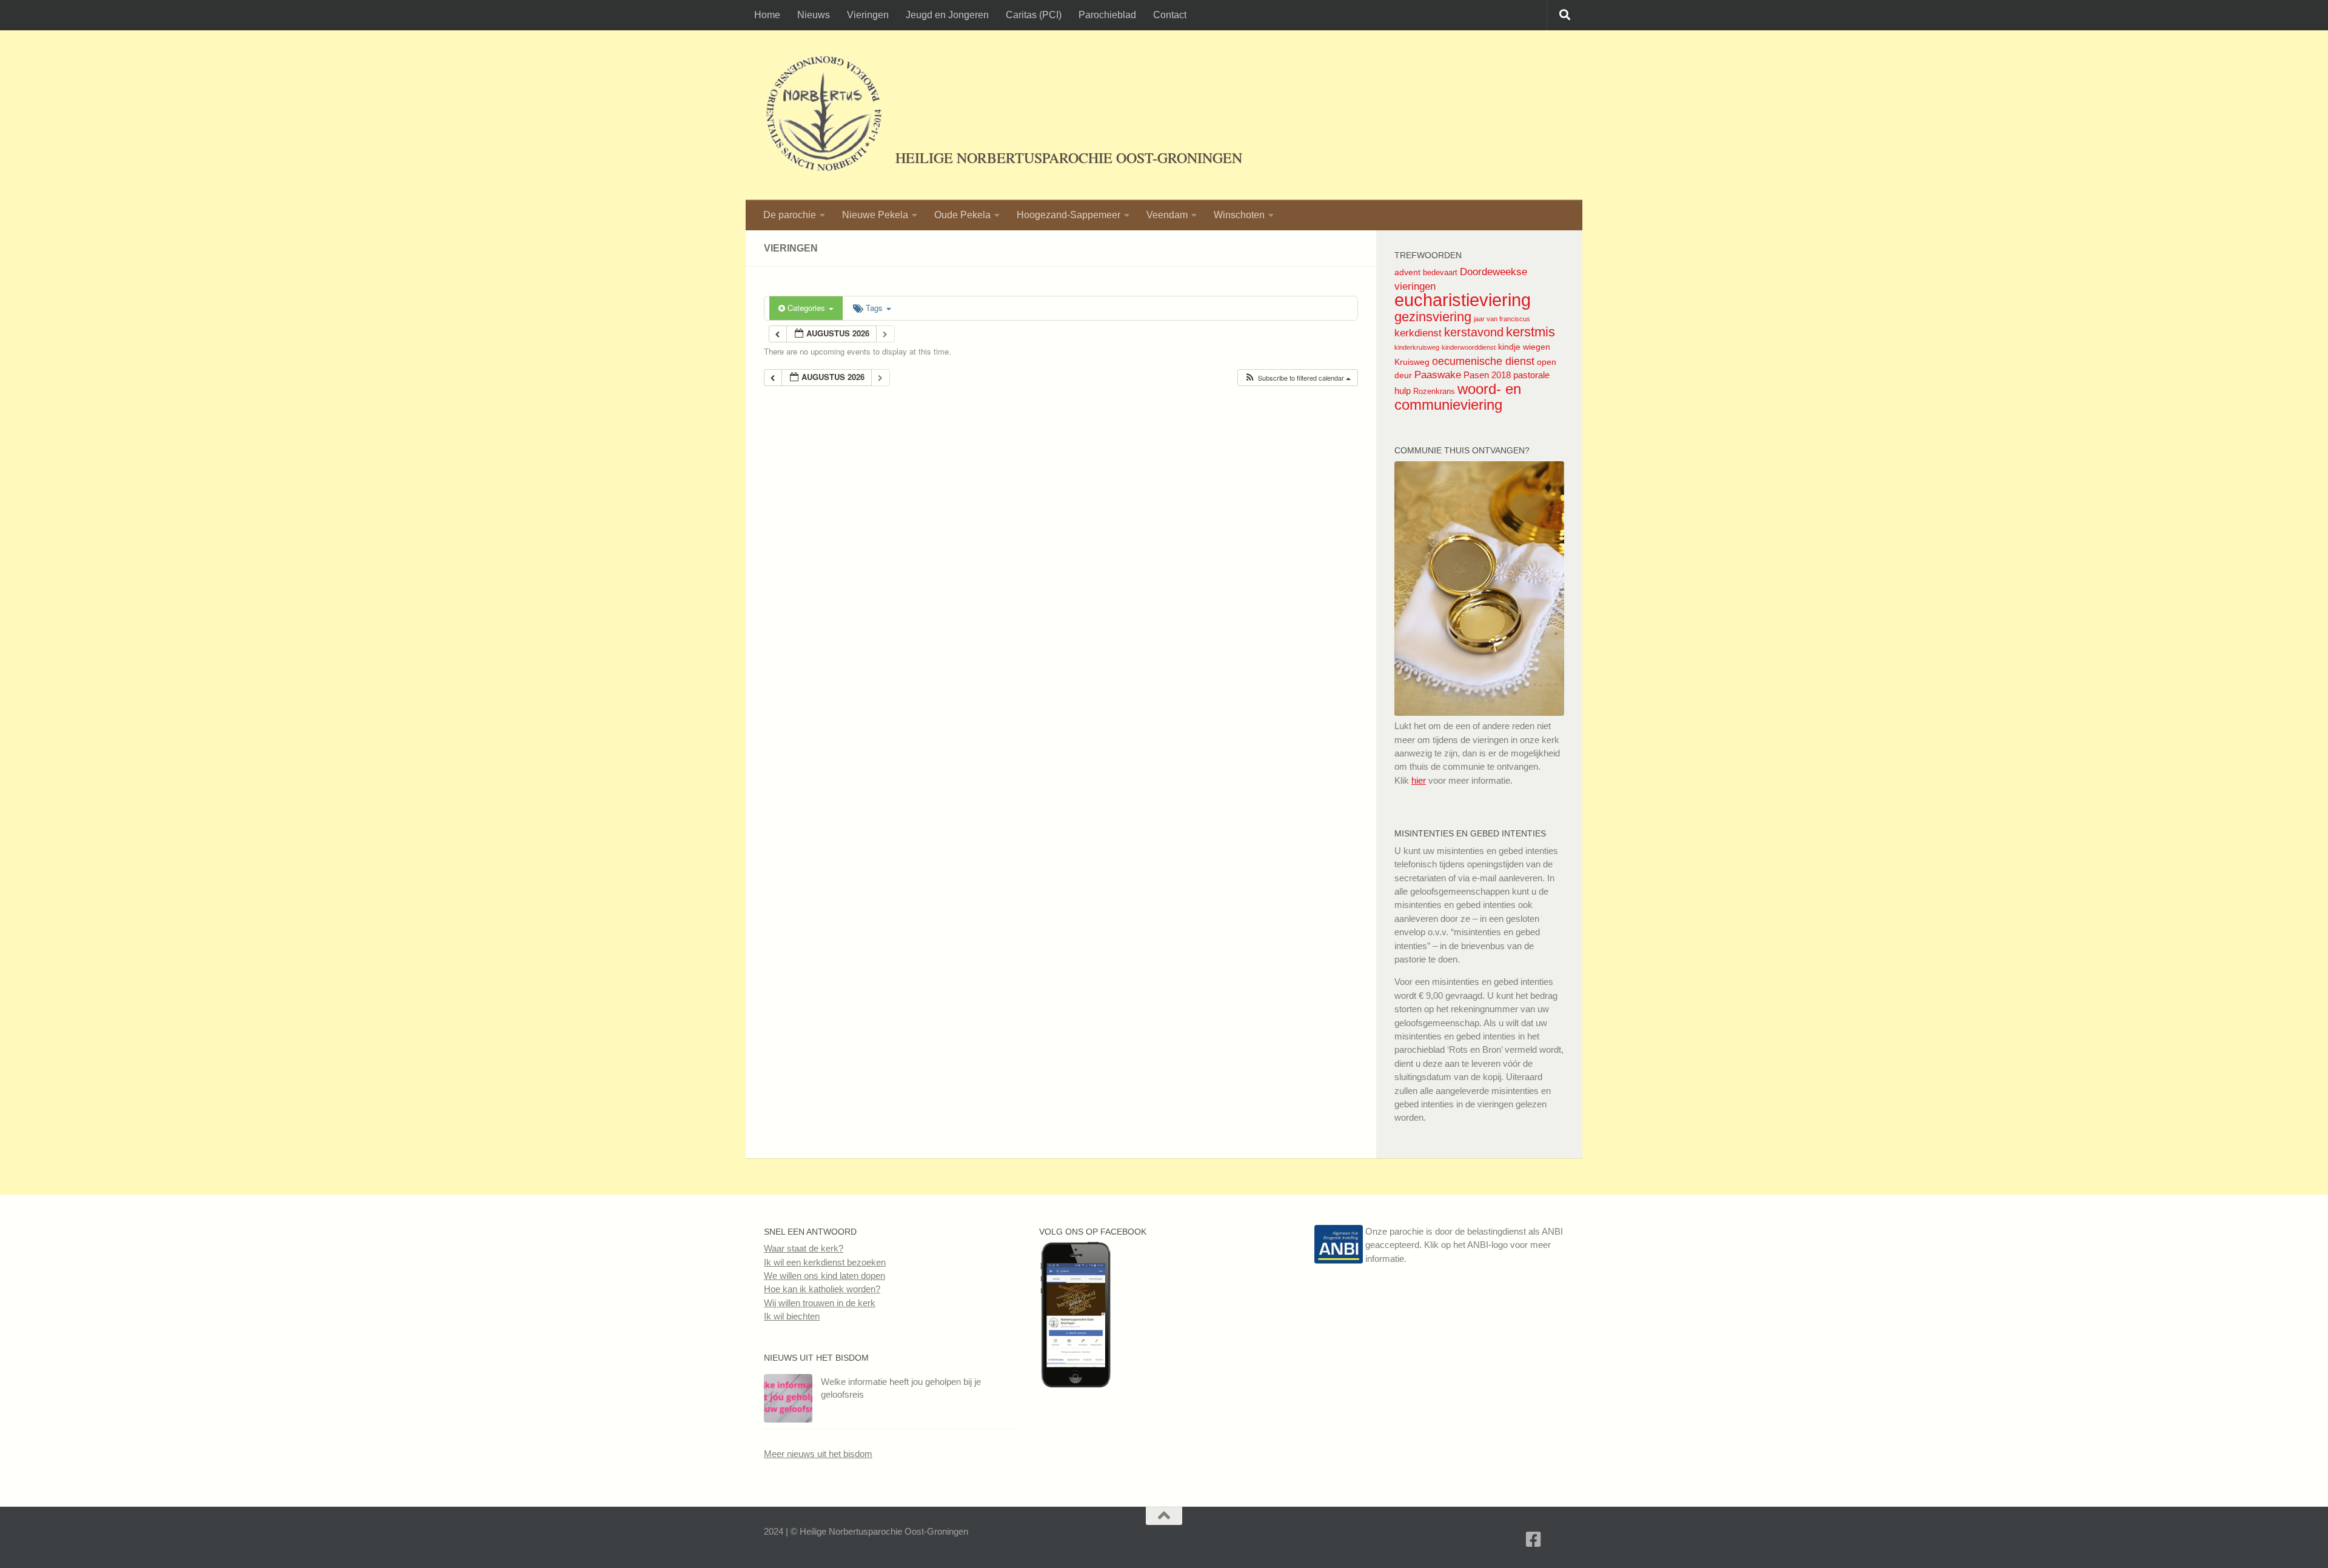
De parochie (790, 215)
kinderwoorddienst (1469, 347)
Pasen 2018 (1487, 375)
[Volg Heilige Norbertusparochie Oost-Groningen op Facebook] (1075, 1384)
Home (767, 15)
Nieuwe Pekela (875, 215)
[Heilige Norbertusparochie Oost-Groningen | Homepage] (824, 115)
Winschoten (1239, 215)
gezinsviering (1433, 317)
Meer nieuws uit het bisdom (818, 1454)
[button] (1297, 378)
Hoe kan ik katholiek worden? (822, 1289)
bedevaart (1440, 272)
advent (1407, 272)
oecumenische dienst (1483, 361)
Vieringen (868, 15)
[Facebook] (1534, 1540)
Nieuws (814, 15)
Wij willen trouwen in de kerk (820, 1303)
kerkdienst (1418, 333)
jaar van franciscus (1502, 319)
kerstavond (1474, 332)
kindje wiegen (1524, 347)
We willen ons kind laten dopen (824, 1276)
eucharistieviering (1463, 300)
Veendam (1167, 215)
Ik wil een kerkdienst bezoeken (825, 1262)
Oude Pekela (962, 215)
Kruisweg (1412, 362)
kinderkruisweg (1417, 347)
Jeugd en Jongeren (947, 15)
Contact (1170, 15)
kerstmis (1530, 332)
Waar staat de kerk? (804, 1248)
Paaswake (1438, 375)
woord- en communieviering (1458, 397)
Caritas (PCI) (1034, 15)
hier (1419, 780)
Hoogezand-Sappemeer (1069, 215)
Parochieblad (1107, 15)
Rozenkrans (1434, 391)
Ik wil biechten (792, 1316)
